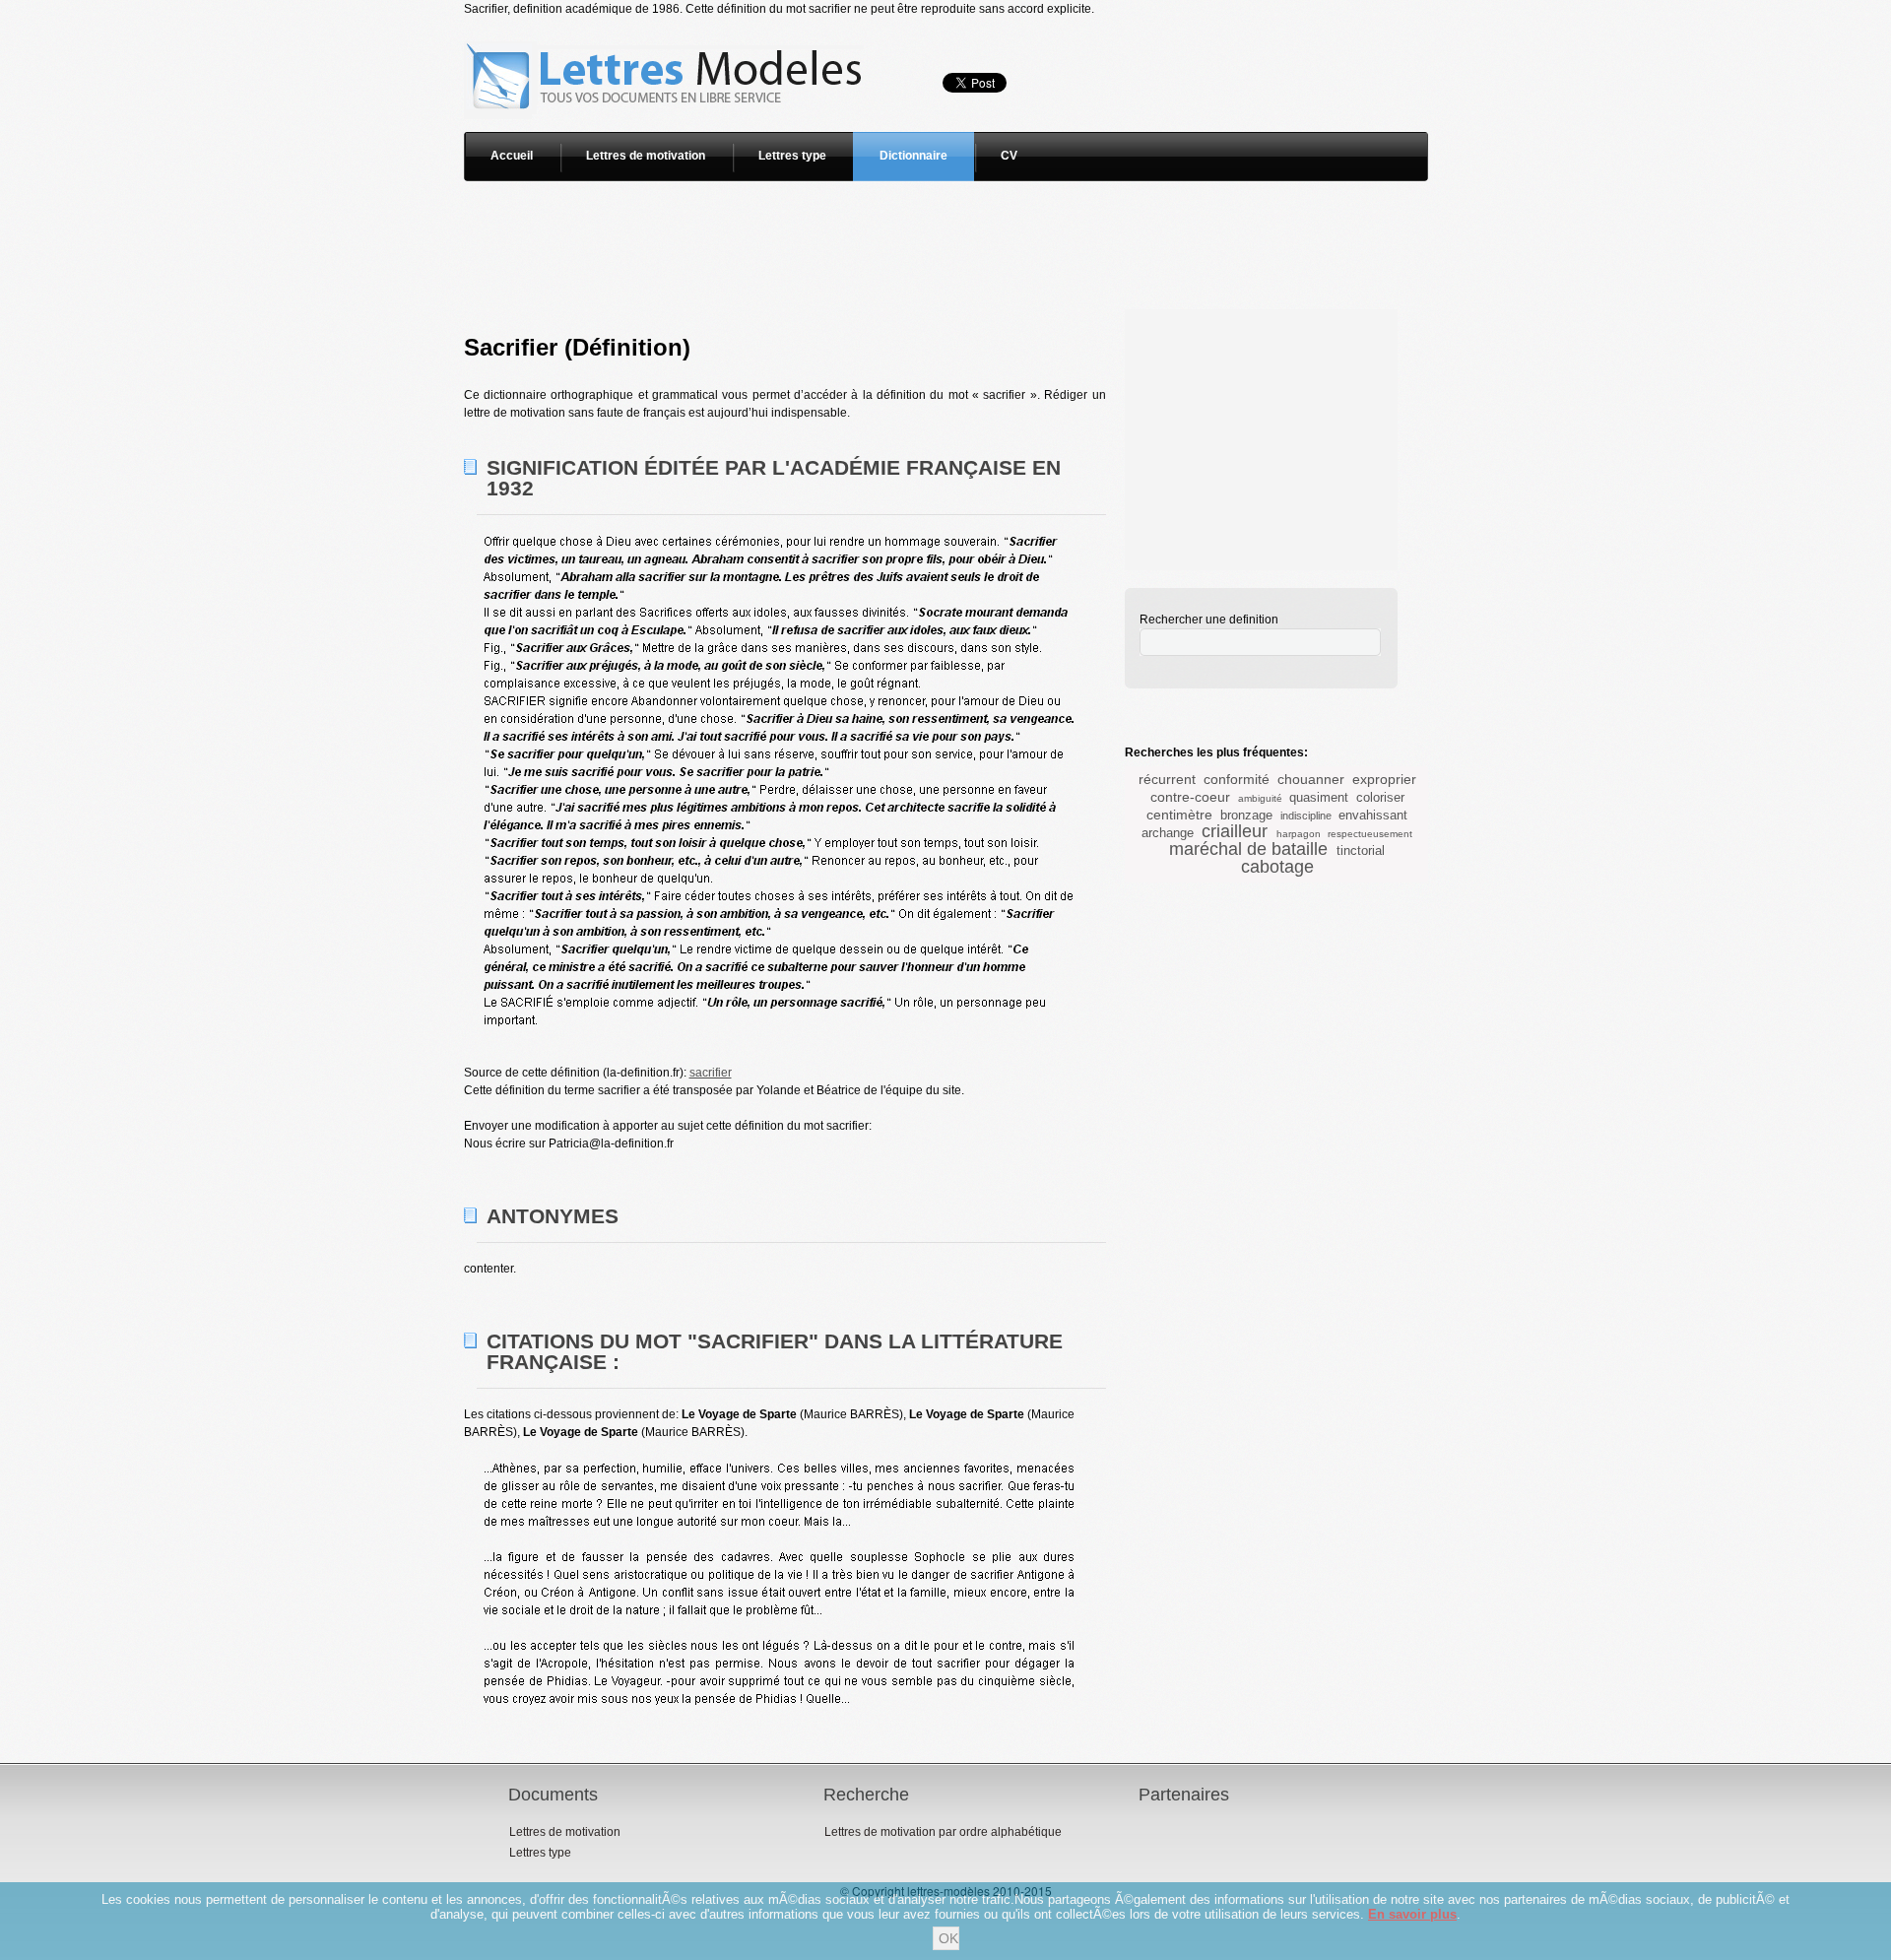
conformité (1237, 779)
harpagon (1299, 834)
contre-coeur (1190, 797)
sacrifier (711, 1073)
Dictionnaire (913, 156)
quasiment (1319, 797)
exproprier (1384, 779)
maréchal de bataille (1248, 849)
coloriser (1380, 797)
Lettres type (792, 156)
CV (1009, 156)
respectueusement (1370, 834)
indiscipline (1306, 816)
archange (1168, 833)
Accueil (512, 156)
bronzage (1246, 815)
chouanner (1311, 779)
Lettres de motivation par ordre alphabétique (943, 1832)
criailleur (1235, 831)
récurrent (1167, 779)
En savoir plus (1412, 1914)
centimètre (1179, 815)
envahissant (1373, 815)
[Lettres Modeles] (667, 27)
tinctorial (1361, 850)
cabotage (1277, 867)
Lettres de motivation (646, 156)
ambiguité (1260, 798)
